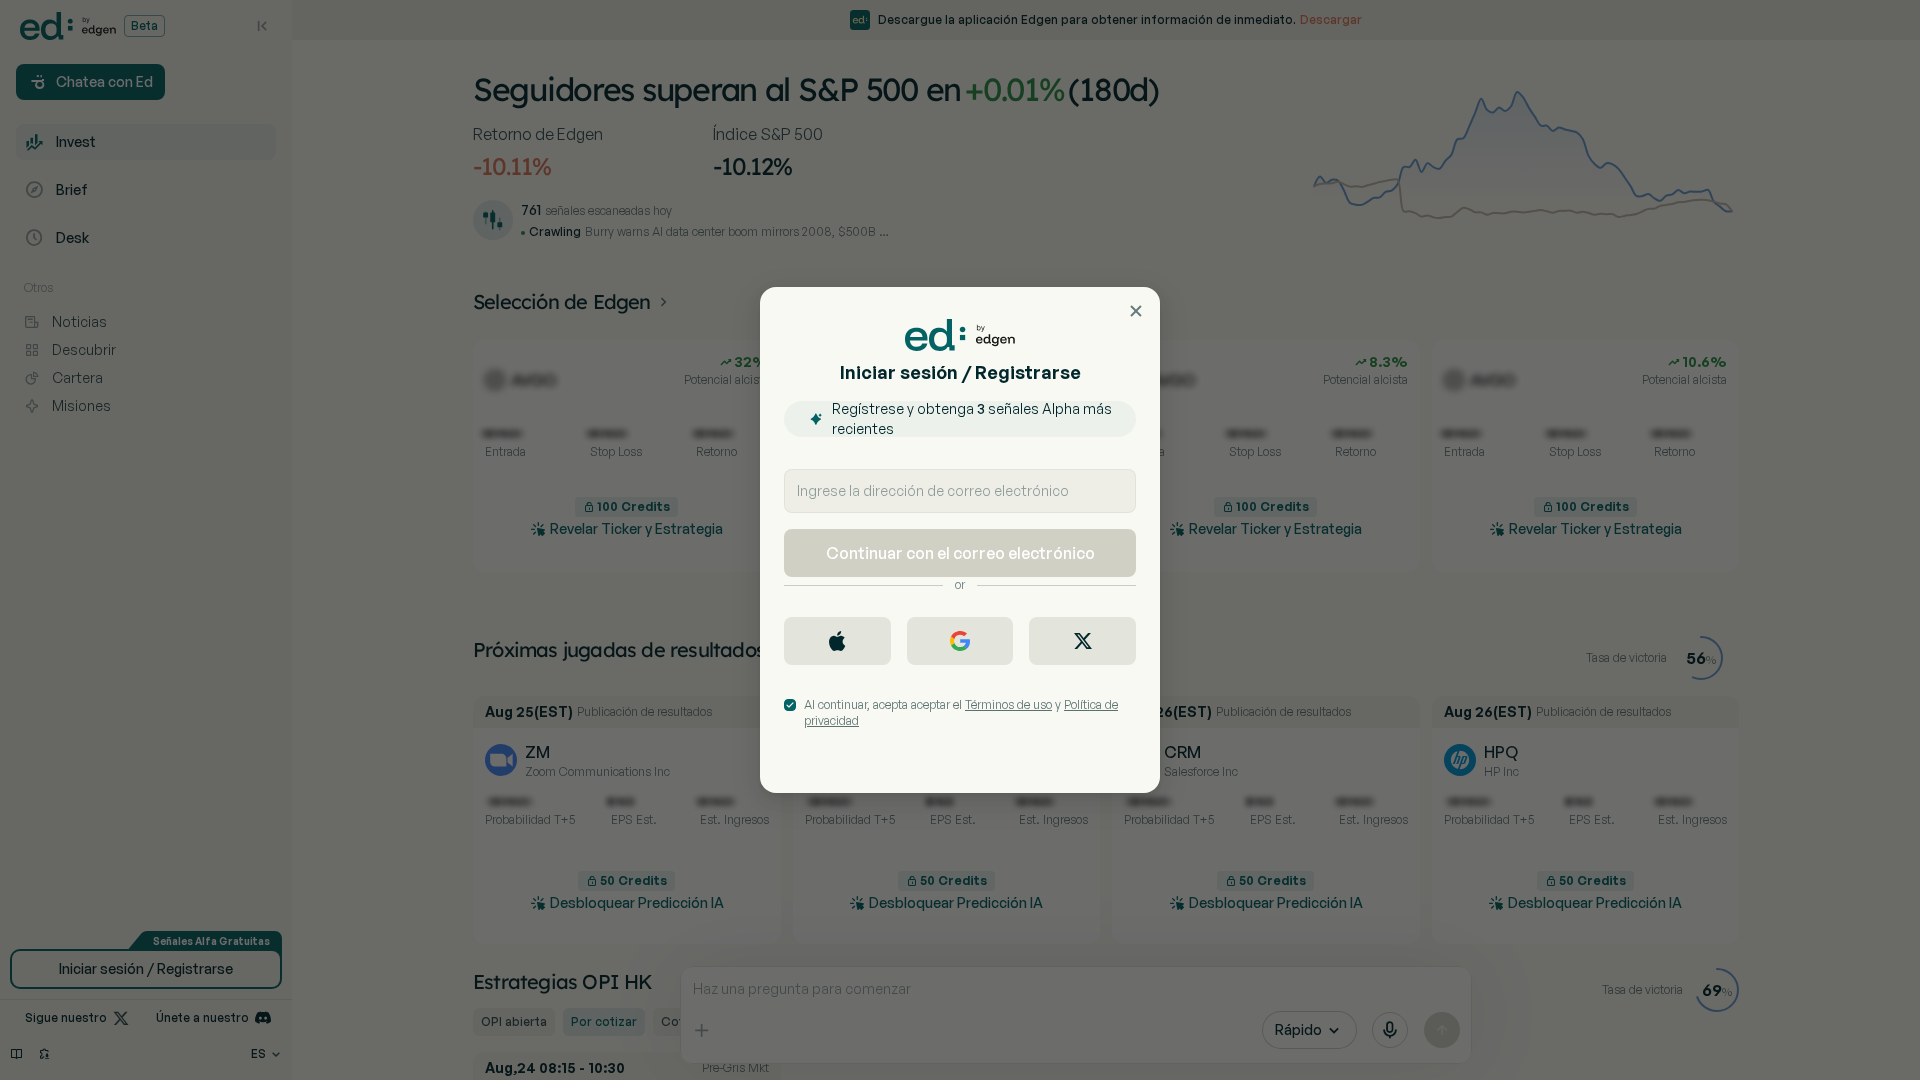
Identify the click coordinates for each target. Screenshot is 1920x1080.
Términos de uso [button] (1008, 704)
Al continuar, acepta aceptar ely (961, 712)
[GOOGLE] (960, 641)
